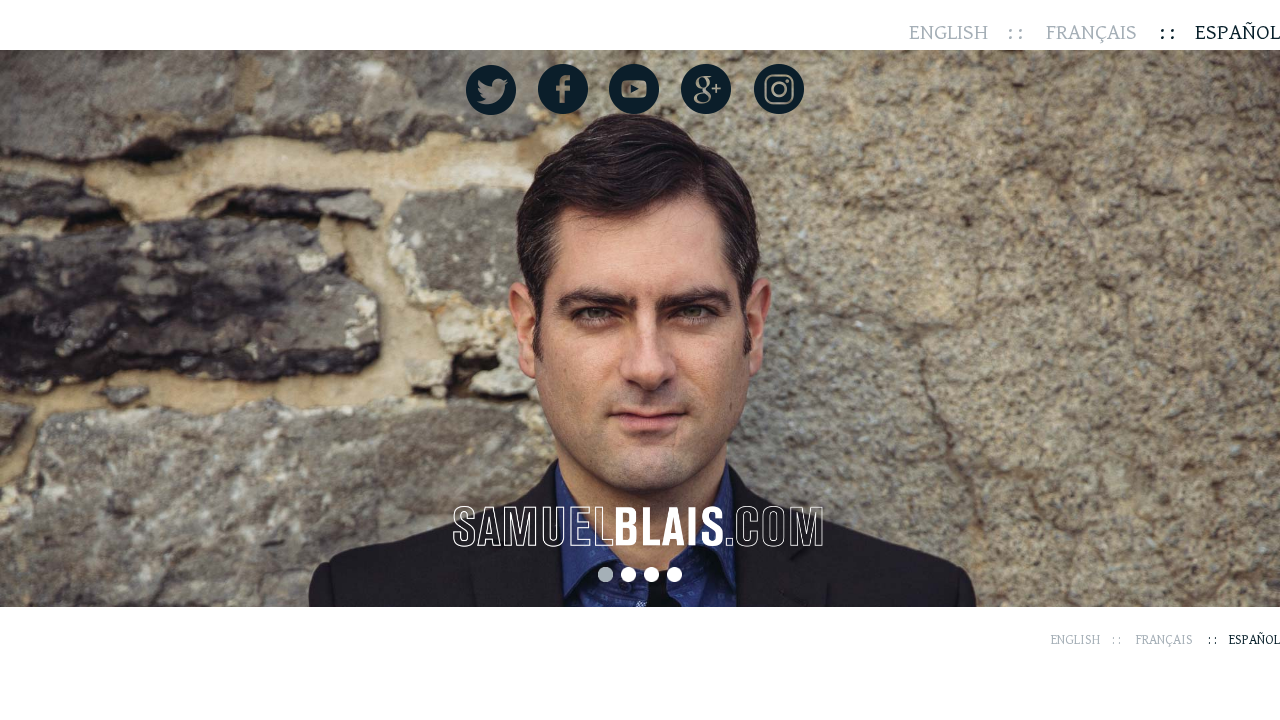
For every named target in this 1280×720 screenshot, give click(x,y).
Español (1237, 32)
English (948, 32)
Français (1091, 32)
